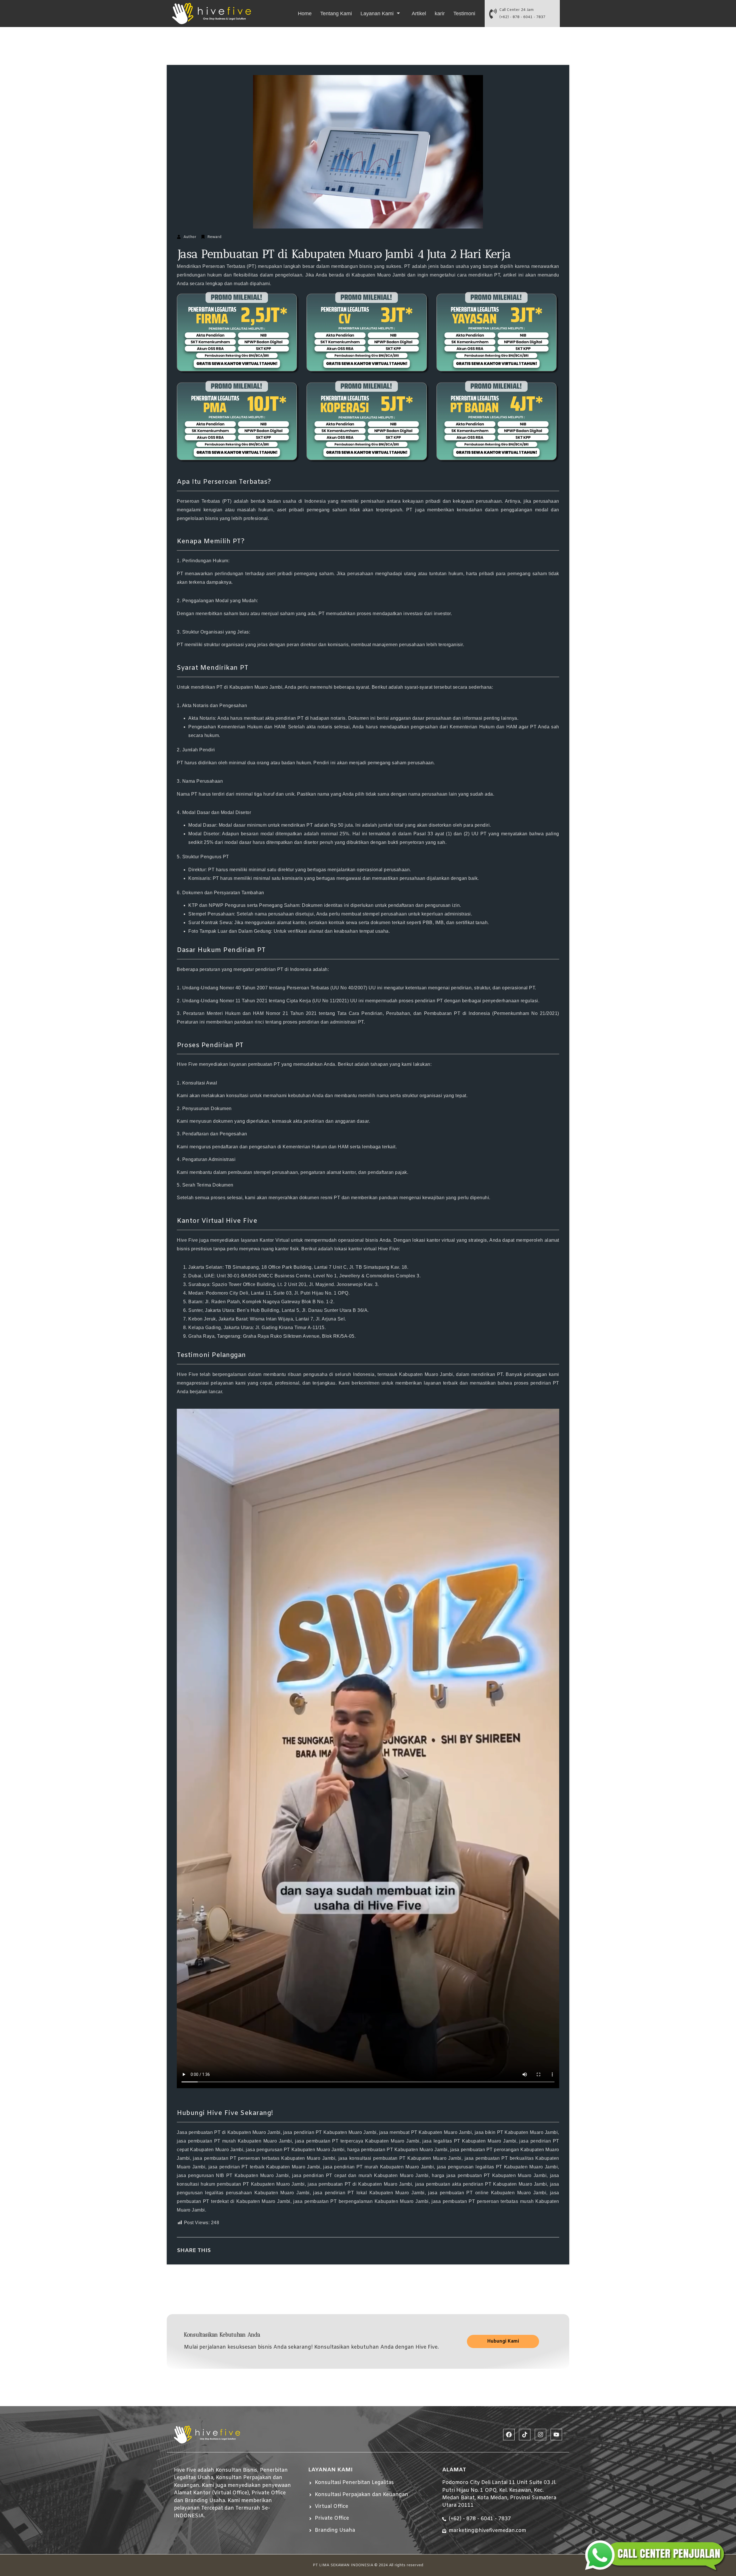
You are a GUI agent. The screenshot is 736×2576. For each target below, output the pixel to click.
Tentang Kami (336, 14)
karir (440, 14)
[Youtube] (556, 2435)
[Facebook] (509, 2435)
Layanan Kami (377, 14)
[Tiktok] (525, 2435)
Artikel (419, 14)
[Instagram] (540, 2435)
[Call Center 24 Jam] (493, 14)
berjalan (199, 1392)
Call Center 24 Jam (516, 10)
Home (305, 14)
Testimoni (464, 14)
